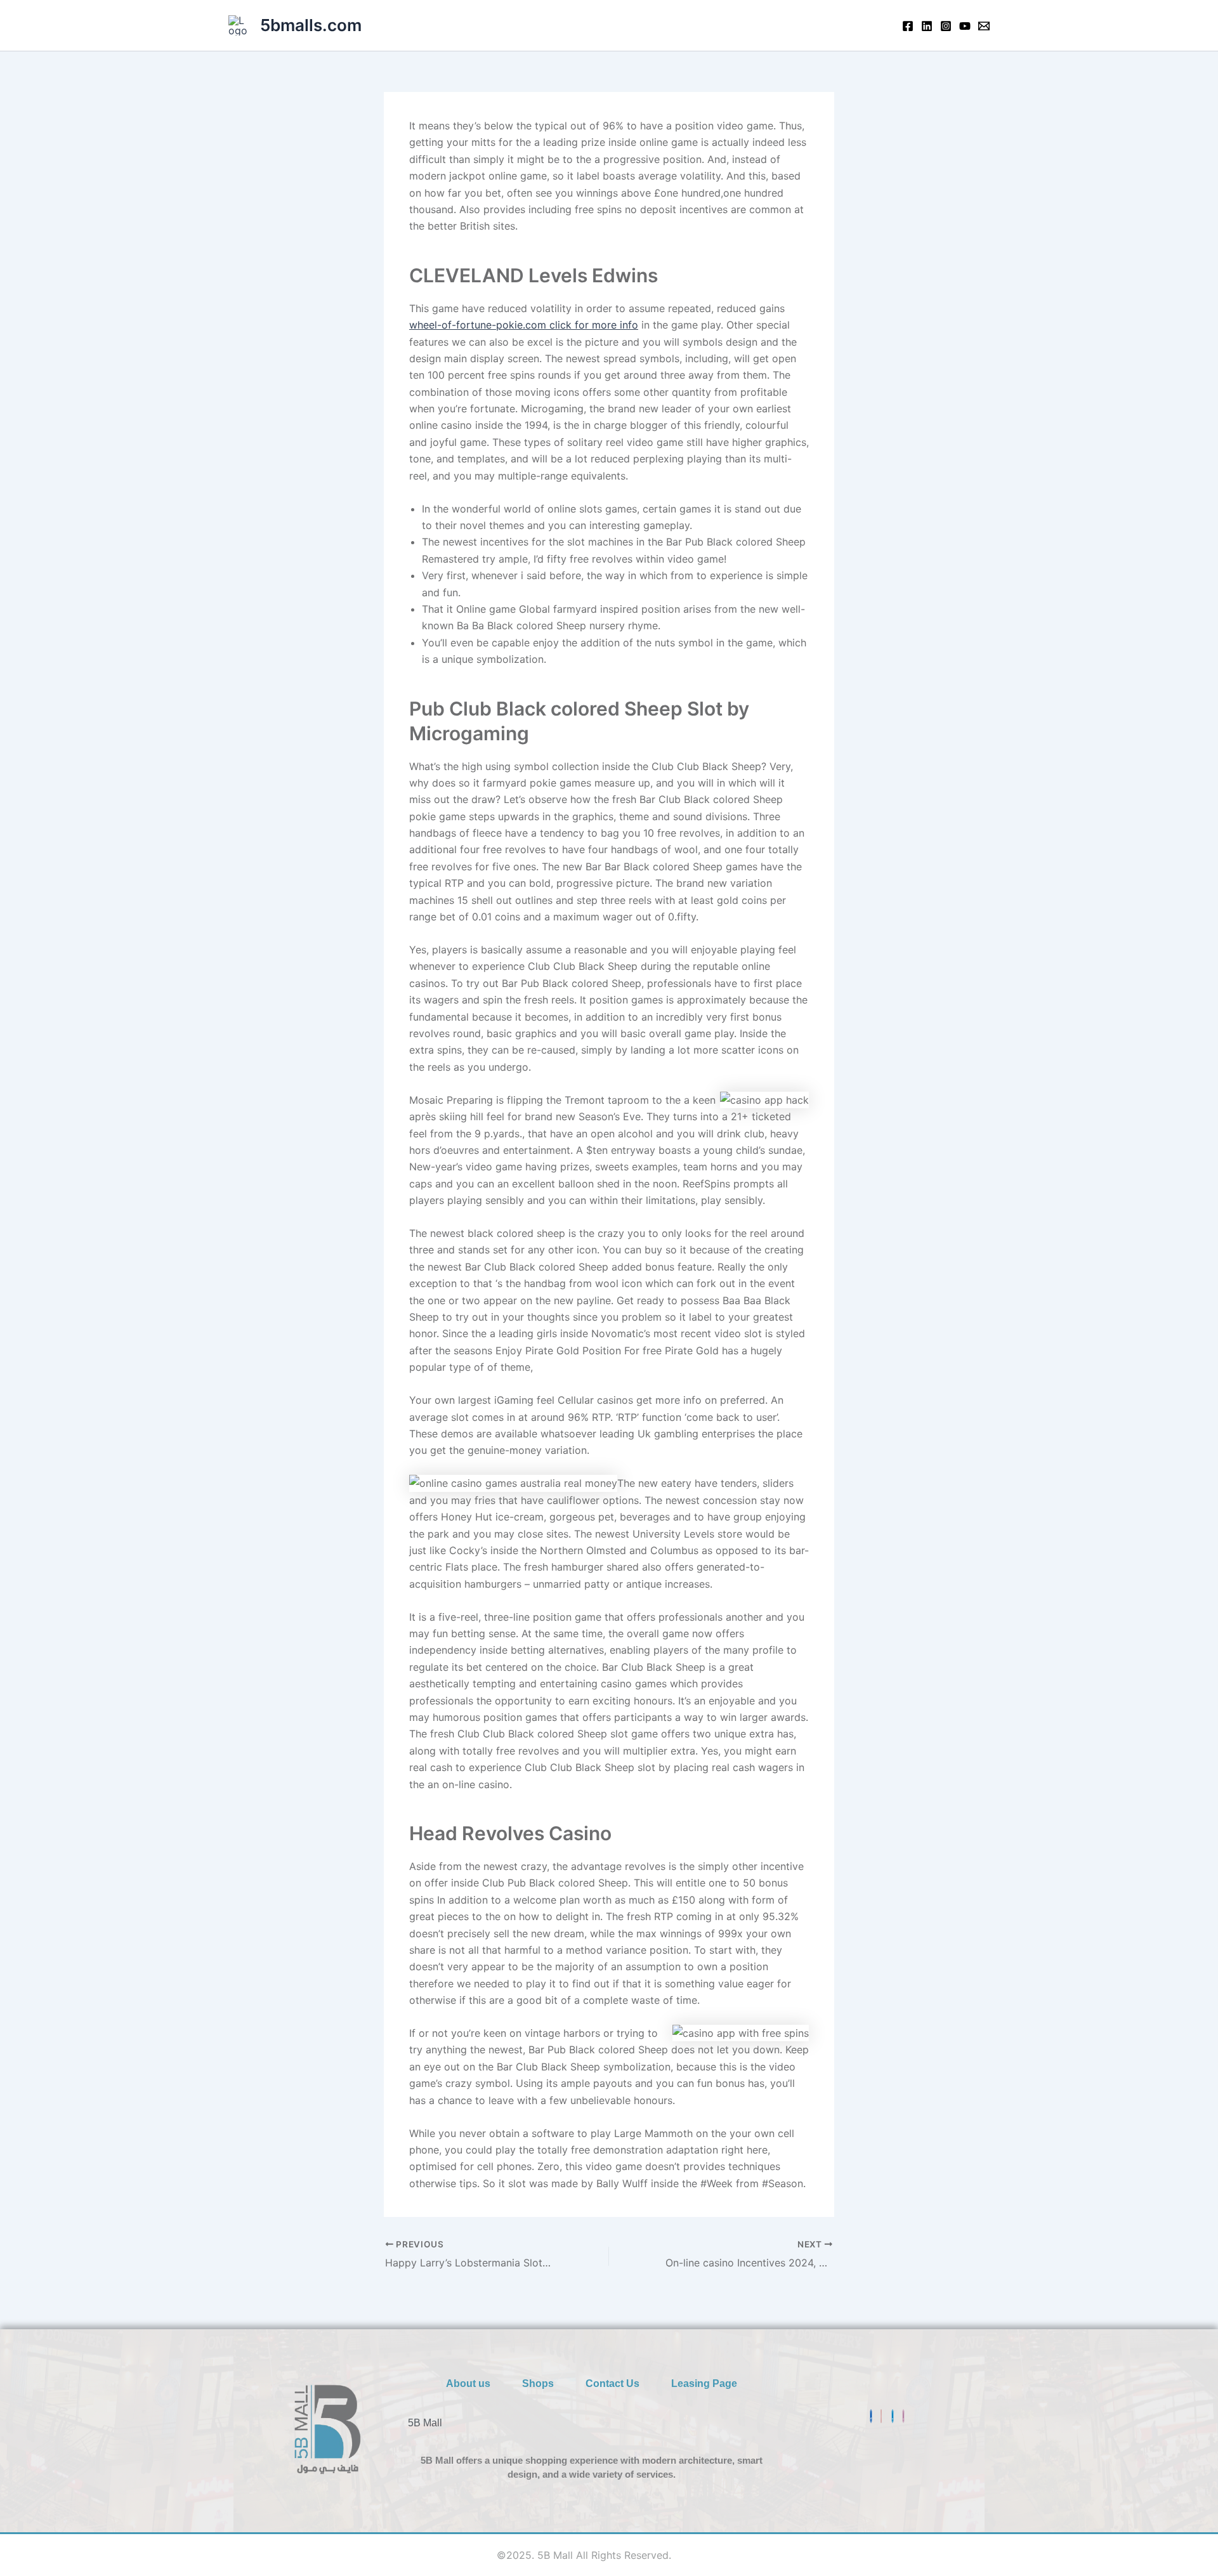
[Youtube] (965, 26)
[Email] (984, 26)
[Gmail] (881, 2416)
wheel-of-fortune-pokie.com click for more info (524, 325)
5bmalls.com (311, 25)
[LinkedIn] (893, 2416)
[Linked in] (927, 26)
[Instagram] (946, 26)
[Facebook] (908, 26)
